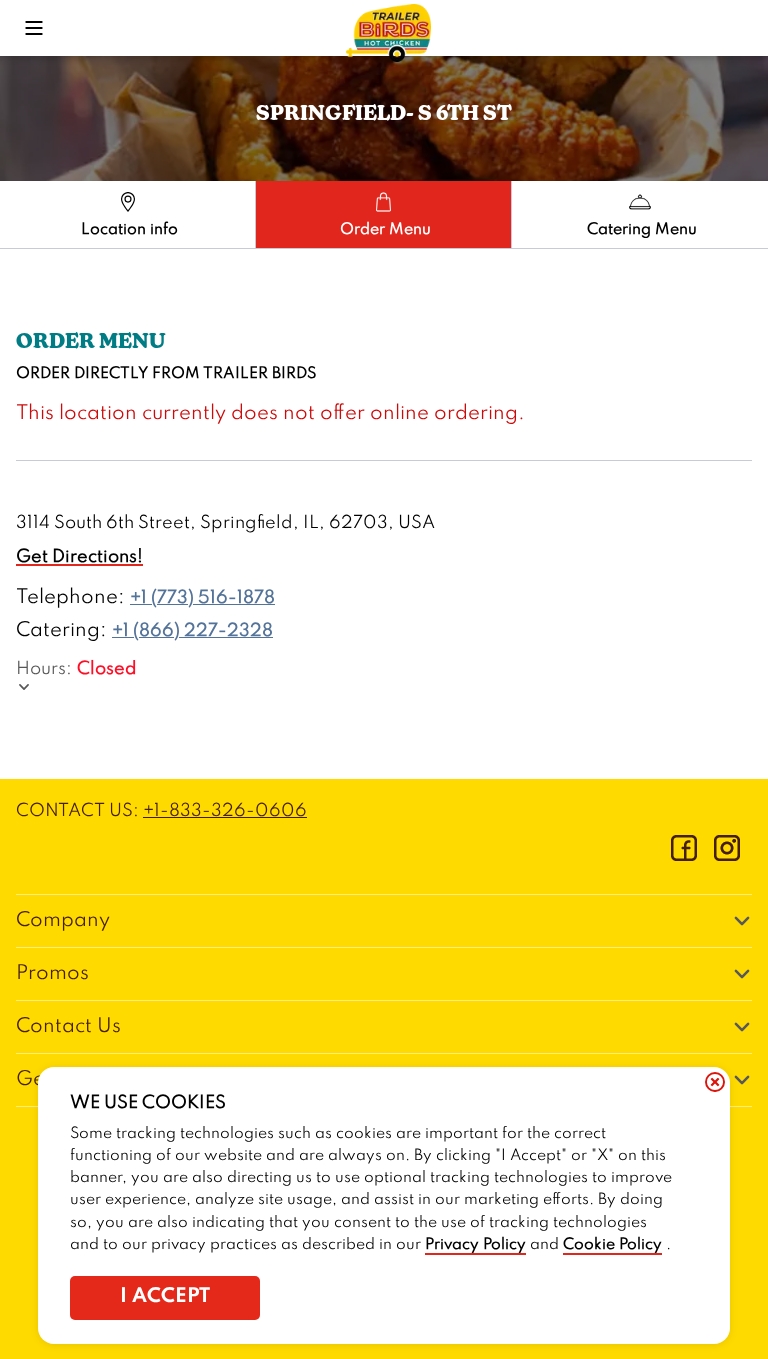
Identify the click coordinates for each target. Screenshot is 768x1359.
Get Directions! (79, 557)
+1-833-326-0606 (225, 811)
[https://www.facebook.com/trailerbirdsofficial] (684, 856)
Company (63, 921)
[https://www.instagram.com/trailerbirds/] (727, 856)
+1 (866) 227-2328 (192, 631)
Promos (52, 974)
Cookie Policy (612, 1245)
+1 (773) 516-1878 (202, 598)
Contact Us (68, 1027)
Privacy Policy (475, 1245)
